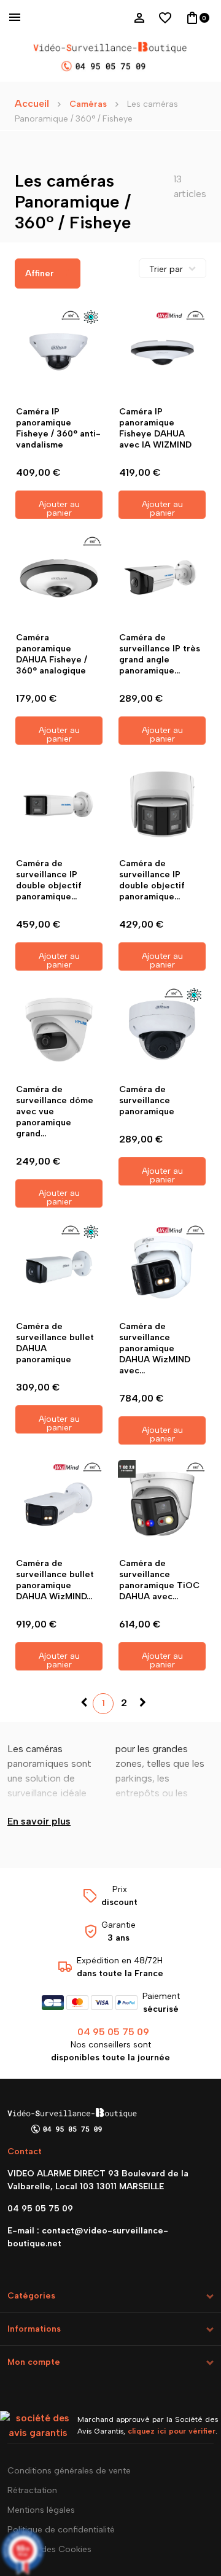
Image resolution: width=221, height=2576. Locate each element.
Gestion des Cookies (49, 2549)
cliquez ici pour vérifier (172, 2431)
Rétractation (32, 2490)
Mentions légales (41, 2510)
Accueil (32, 103)
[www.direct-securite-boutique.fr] (110, 58)
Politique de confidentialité (61, 2530)
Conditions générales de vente (69, 2471)
